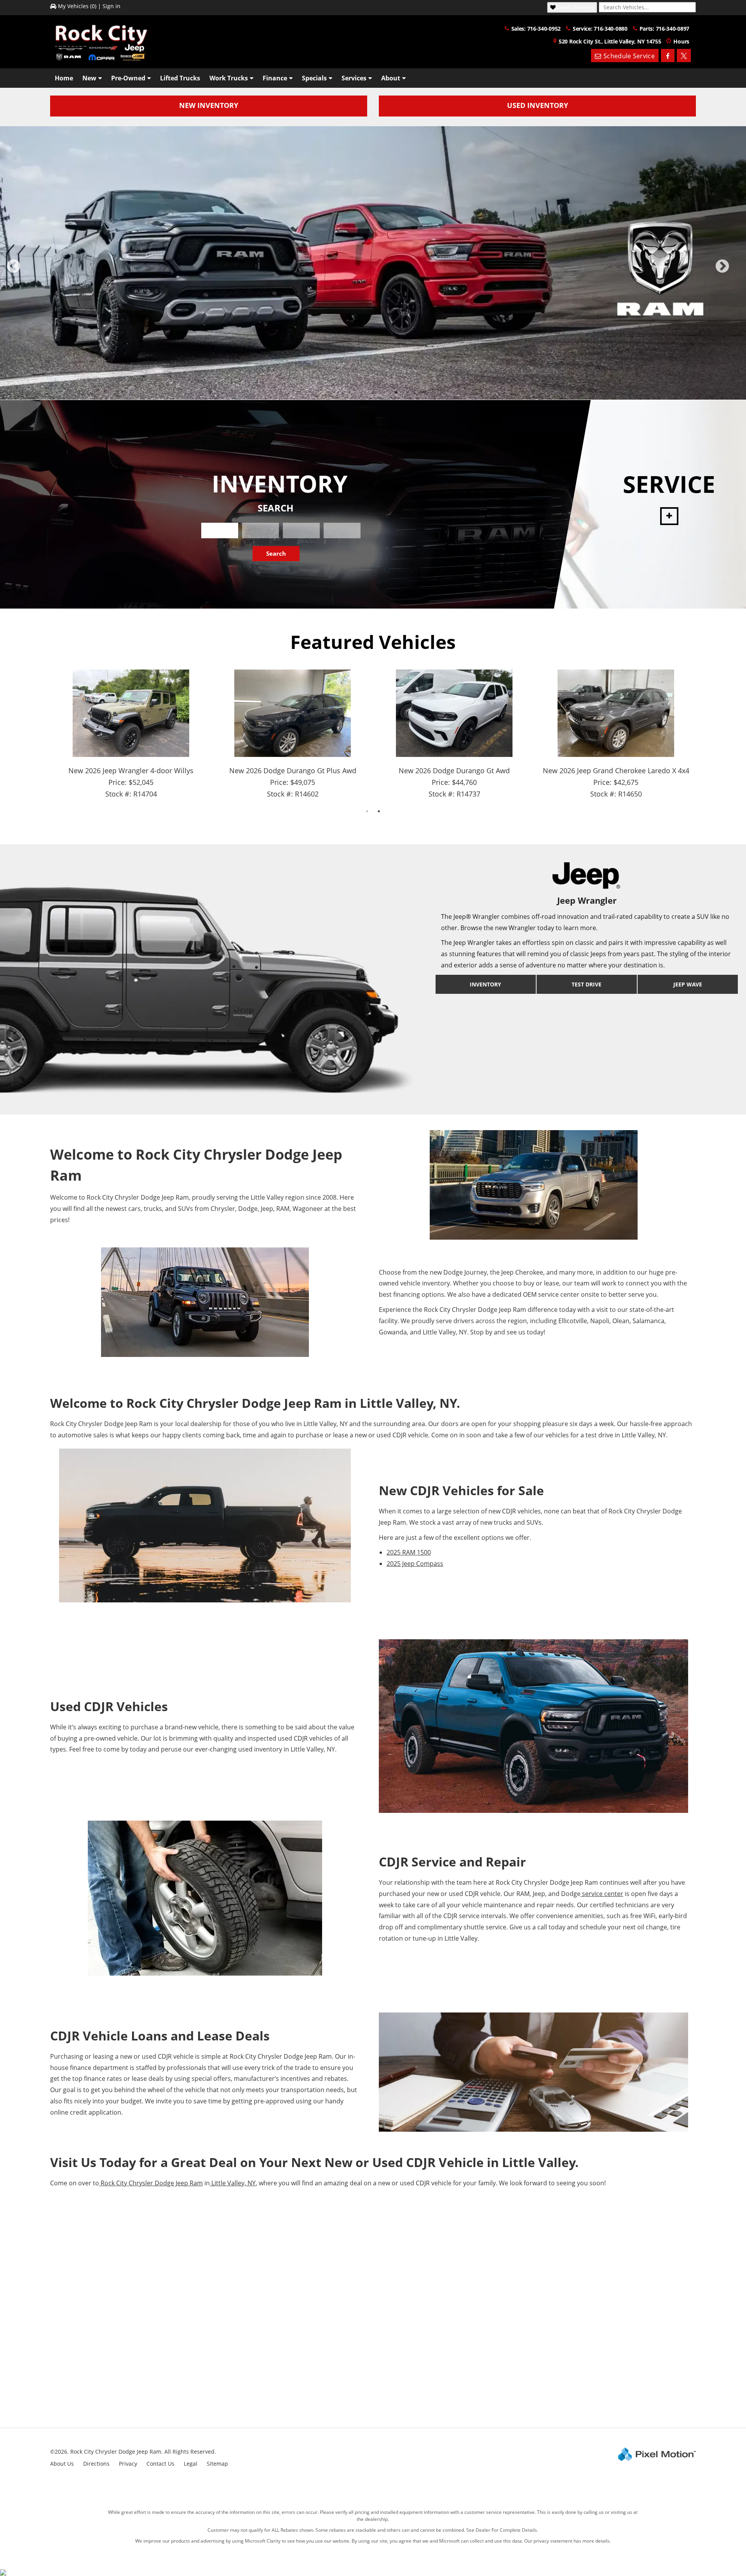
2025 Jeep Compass (415, 1523)
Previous (31, 251)
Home (64, 78)
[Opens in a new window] (668, 56)
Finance (275, 78)
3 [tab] (362, 351)
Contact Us (160, 2423)
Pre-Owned (128, 78)
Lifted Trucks (180, 78)
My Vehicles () (77, 6)
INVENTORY (485, 944)
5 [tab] (385, 351)
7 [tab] (408, 351)
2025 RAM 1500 (409, 1512)
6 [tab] (397, 351)
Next (735, 251)
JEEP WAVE (688, 944)
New (89, 78)
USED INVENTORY (538, 105)
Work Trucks (229, 78)
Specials (314, 78)
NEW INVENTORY (209, 105)
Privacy (128, 2423)
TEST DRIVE (587, 944)
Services (354, 78)
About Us (62, 2423)
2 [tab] (350, 351)
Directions (96, 2423)
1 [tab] (338, 351)
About (391, 78)
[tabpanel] (373, 243)
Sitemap (217, 2423)
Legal (191, 2423)
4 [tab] (373, 351)
